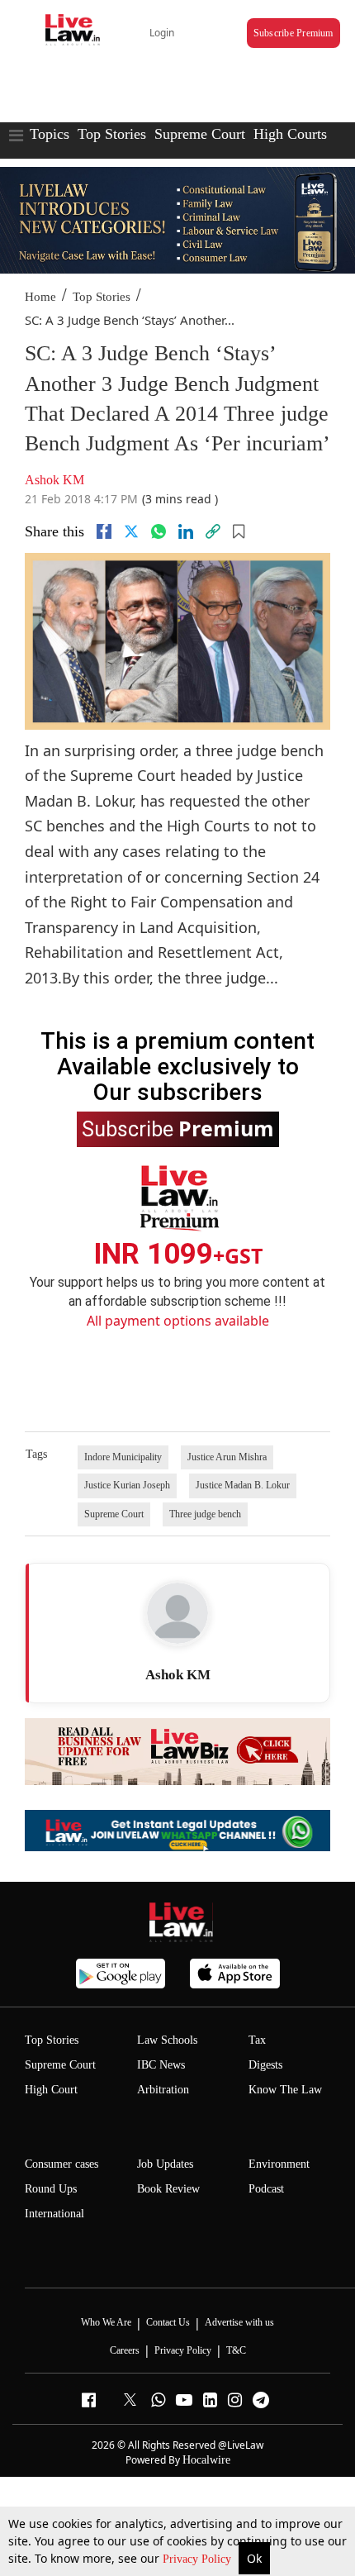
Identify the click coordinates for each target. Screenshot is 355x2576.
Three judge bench (205, 1514)
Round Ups (51, 2189)
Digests (265, 2065)
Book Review (168, 2189)
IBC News (161, 2065)
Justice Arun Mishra (227, 1457)
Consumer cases (62, 2164)
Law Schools (167, 2040)
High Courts (290, 134)
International (54, 2214)
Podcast (266, 2189)
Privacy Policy (199, 2559)
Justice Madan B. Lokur (243, 1485)
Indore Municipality (123, 1457)
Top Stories (112, 134)
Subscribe (178, 1128)
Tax (257, 2040)
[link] (213, 531)
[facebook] (104, 531)
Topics (50, 134)
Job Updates (165, 2164)
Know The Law (285, 2090)
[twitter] (131, 531)
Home (40, 297)
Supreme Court (200, 134)
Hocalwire (206, 2460)
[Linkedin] (186, 531)
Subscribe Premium (293, 33)
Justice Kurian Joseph (127, 1485)
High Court (51, 2090)
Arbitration (163, 2090)
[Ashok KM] (177, 1613)
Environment (279, 2164)
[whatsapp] (159, 531)
